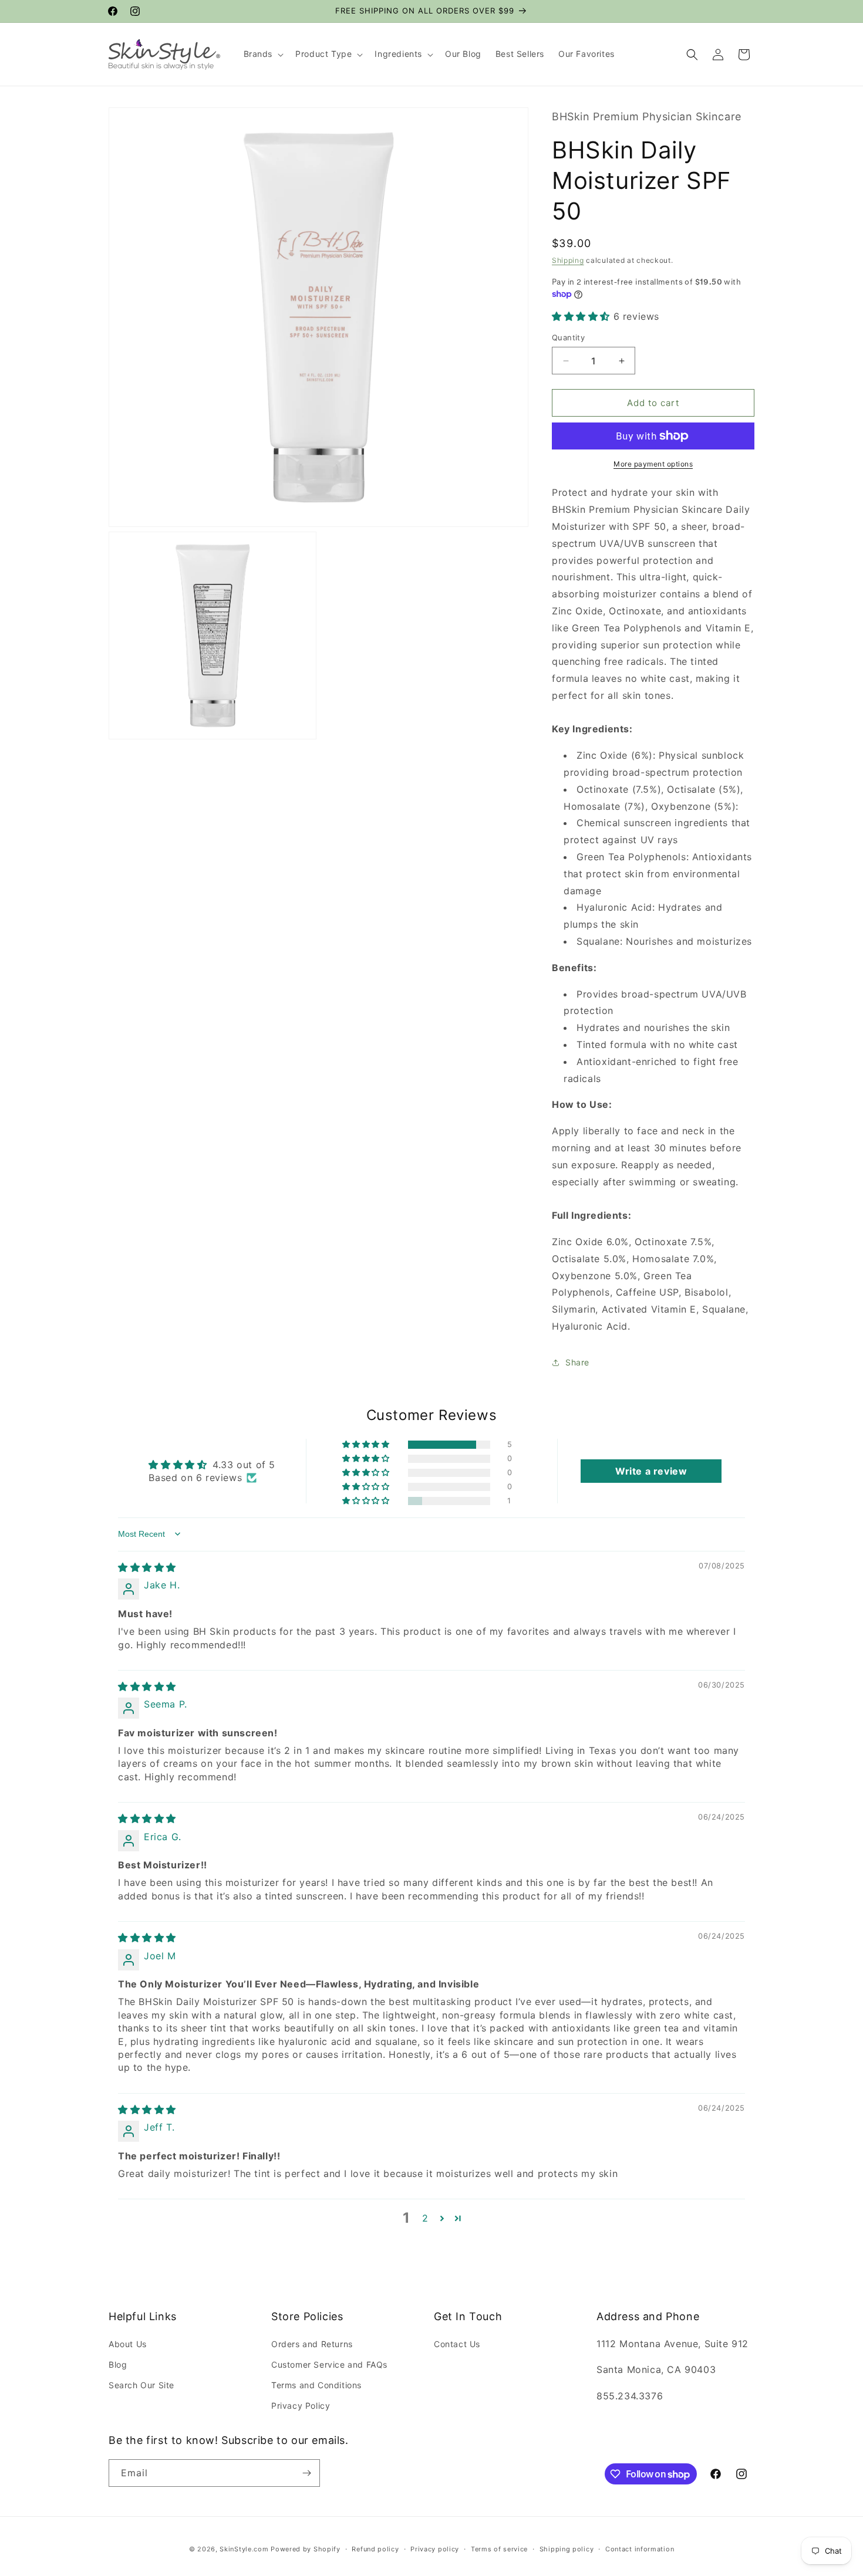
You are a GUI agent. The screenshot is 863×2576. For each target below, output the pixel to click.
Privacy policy (435, 2549)
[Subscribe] (306, 2473)
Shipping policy (567, 2549)
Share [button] (577, 1362)
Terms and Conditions (316, 2385)
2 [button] (425, 2218)
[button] (263, 54)
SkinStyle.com (244, 2549)
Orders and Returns (312, 2344)
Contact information (640, 2549)
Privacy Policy (301, 2406)
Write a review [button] (651, 1471)
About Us (128, 2344)
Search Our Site (141, 2385)
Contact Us (457, 2344)
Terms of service (499, 2549)
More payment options (653, 464)
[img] (147, 1567)
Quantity (568, 337)
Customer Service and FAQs (329, 2364)
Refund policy (375, 2549)
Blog (118, 2364)
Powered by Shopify (306, 2549)
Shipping (568, 260)
